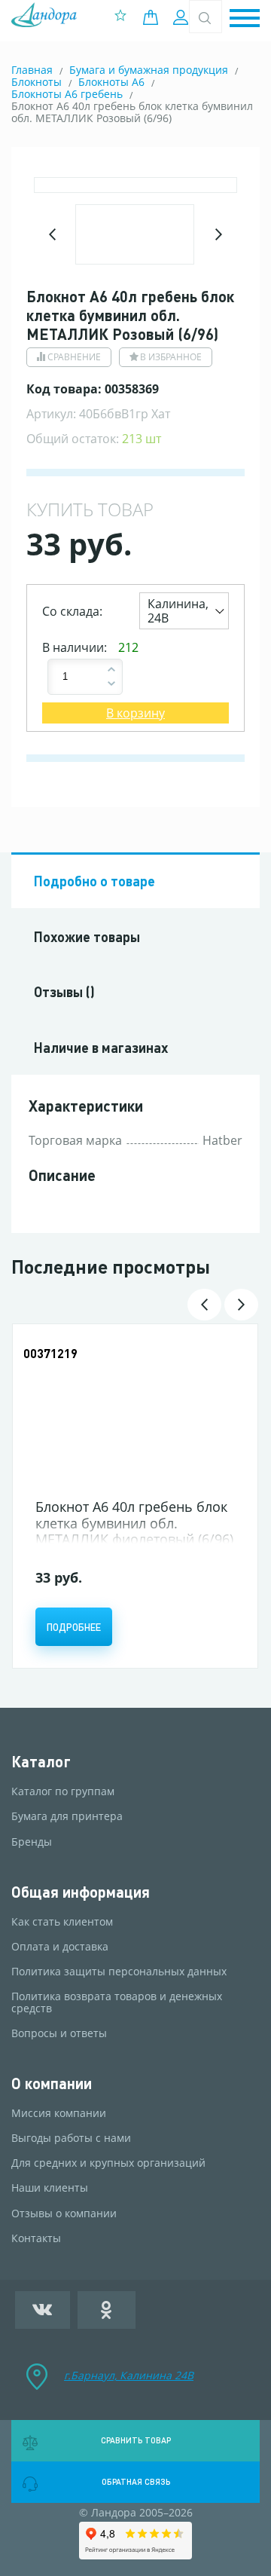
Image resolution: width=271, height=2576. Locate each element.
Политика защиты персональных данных (119, 1972)
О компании (52, 2083)
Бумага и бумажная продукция (149, 70)
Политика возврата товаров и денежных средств (117, 2002)
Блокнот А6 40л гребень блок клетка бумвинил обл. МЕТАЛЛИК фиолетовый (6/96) (134, 1523)
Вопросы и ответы (59, 2033)
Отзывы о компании (64, 2213)
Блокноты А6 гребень (67, 94)
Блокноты (37, 82)
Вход (183, 17)
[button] (245, 19)
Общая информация (81, 1892)
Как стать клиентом (62, 1922)
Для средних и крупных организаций (108, 2163)
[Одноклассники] (107, 2310)
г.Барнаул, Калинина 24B (129, 2375)
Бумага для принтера (67, 1816)
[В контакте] (43, 2310)
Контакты (36, 2238)
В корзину (135, 713)
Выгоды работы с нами (71, 2138)
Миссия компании (59, 2113)
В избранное (171, 357)
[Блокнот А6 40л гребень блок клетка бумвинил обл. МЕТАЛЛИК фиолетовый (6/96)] (135, 1413)
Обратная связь (136, 2482)
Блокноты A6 (111, 82)
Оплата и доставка (60, 1947)
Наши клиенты (50, 2188)
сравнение (74, 357)
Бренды (32, 1842)
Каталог (41, 1762)
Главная (32, 70)
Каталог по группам (63, 1791)
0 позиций (154, 17)
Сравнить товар (136, 2440)
